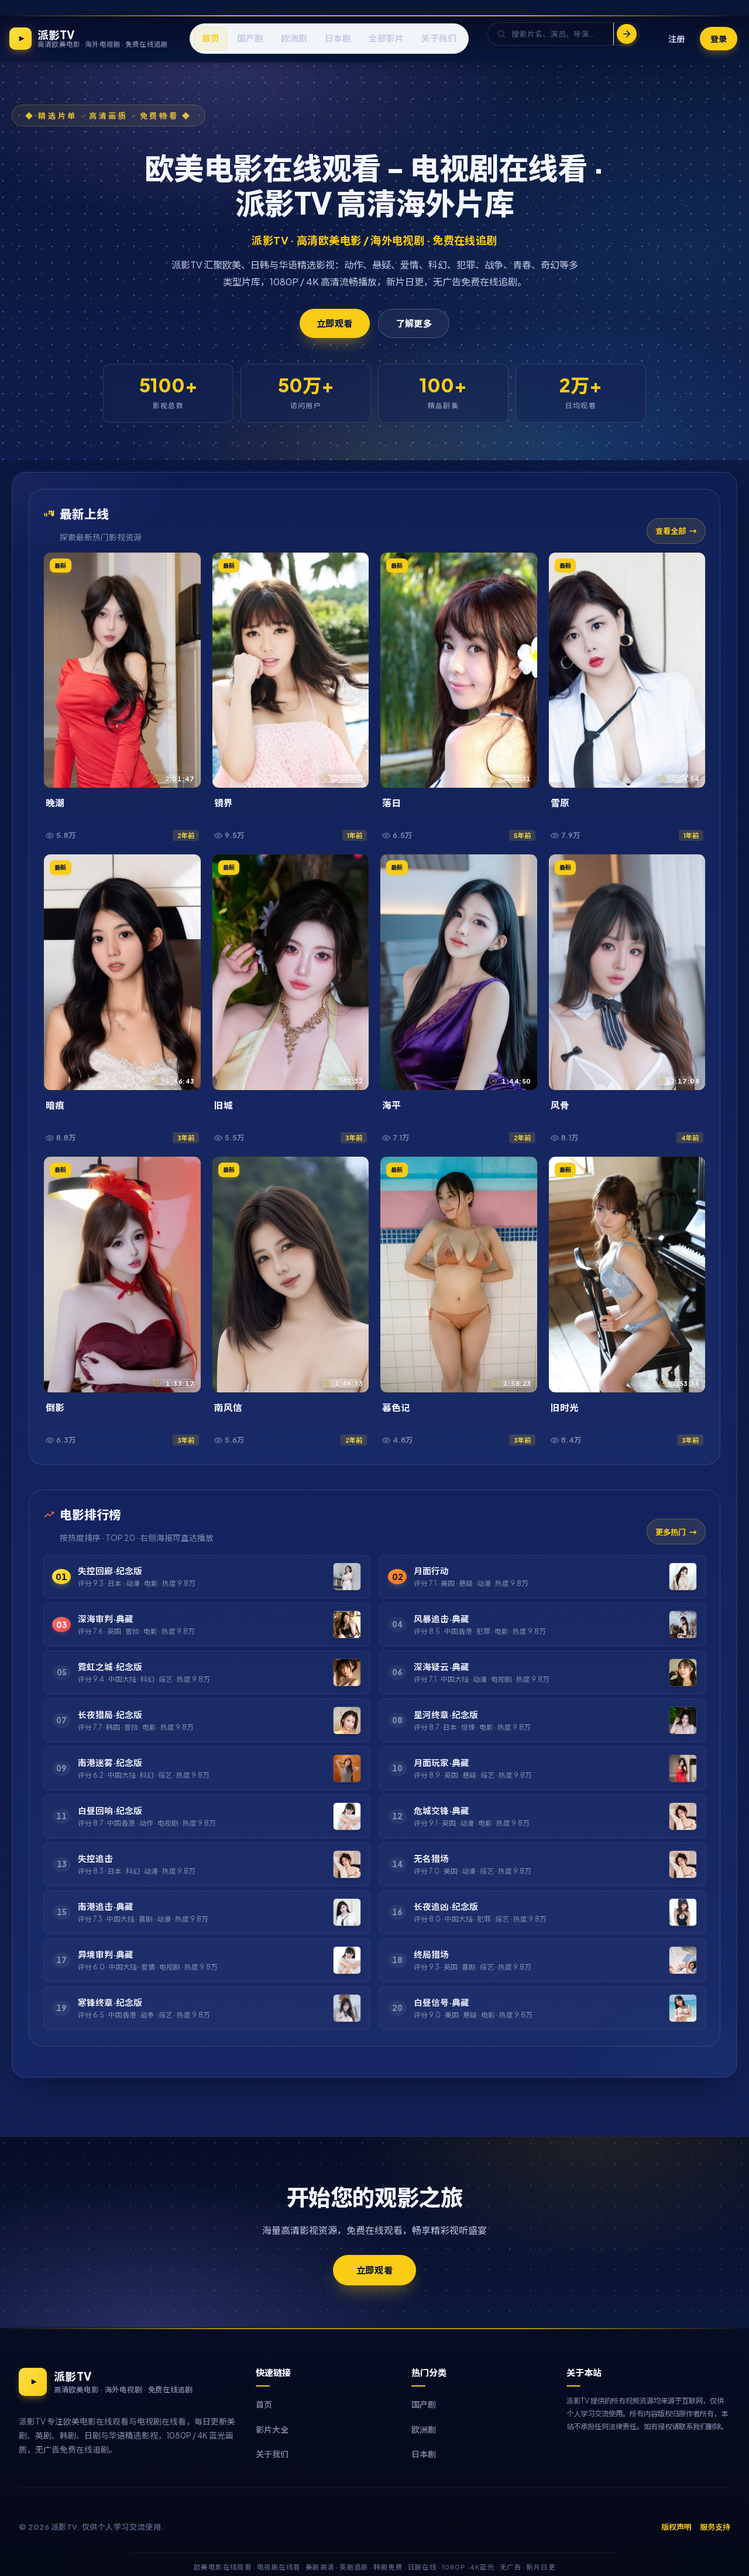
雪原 (560, 803)
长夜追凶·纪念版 (446, 1906)
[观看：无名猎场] (683, 1864)
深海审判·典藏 (106, 1619)
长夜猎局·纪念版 (110, 1715)
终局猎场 (431, 1954)
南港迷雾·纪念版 (110, 1763)
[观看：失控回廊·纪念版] (347, 1577)
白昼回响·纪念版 (110, 1811)
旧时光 (565, 1407)
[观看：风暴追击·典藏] (683, 1625)
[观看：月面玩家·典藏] (683, 1768)
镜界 (224, 803)
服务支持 (715, 2527)
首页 (264, 2404)
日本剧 (424, 2454)
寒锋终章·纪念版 (110, 2002)
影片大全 (272, 2429)
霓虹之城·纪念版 (110, 1667)
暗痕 (55, 1105)
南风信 (228, 1407)
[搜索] (626, 34)
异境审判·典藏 (106, 1954)
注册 (676, 38)
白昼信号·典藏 (442, 2002)
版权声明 (676, 2527)
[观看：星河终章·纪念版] (683, 1720)
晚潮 (55, 803)
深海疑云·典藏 (442, 1667)
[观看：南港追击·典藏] (347, 1912)
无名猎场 (431, 1858)
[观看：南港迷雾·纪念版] (347, 1768)
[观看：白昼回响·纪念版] (347, 1816)
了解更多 (414, 323)
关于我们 (272, 2454)
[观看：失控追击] (347, 1864)
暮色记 (396, 1407)
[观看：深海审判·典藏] (347, 1625)
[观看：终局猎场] (683, 1960)
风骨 (560, 1105)
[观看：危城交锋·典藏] (683, 1816)
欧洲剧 (424, 2429)
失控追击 (95, 1858)
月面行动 (431, 1571)
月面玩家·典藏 (442, 1763)
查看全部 (671, 531)
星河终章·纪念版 (446, 1715)
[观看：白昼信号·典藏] (683, 2008)
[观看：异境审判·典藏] (347, 1960)
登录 (719, 38)
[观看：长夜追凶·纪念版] (683, 1912)
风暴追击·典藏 (442, 1619)
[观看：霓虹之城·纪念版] (347, 1672)
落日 (391, 803)
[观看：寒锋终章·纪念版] (347, 2008)
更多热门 (671, 1532)
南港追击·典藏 (106, 1906)
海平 (391, 1105)
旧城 (224, 1105)
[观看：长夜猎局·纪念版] (347, 1720)
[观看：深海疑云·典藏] (683, 1672)
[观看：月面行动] (683, 1577)
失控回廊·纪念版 (110, 1571)
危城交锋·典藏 (442, 1811)
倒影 (55, 1407)
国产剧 (424, 2404)
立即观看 (334, 323)
